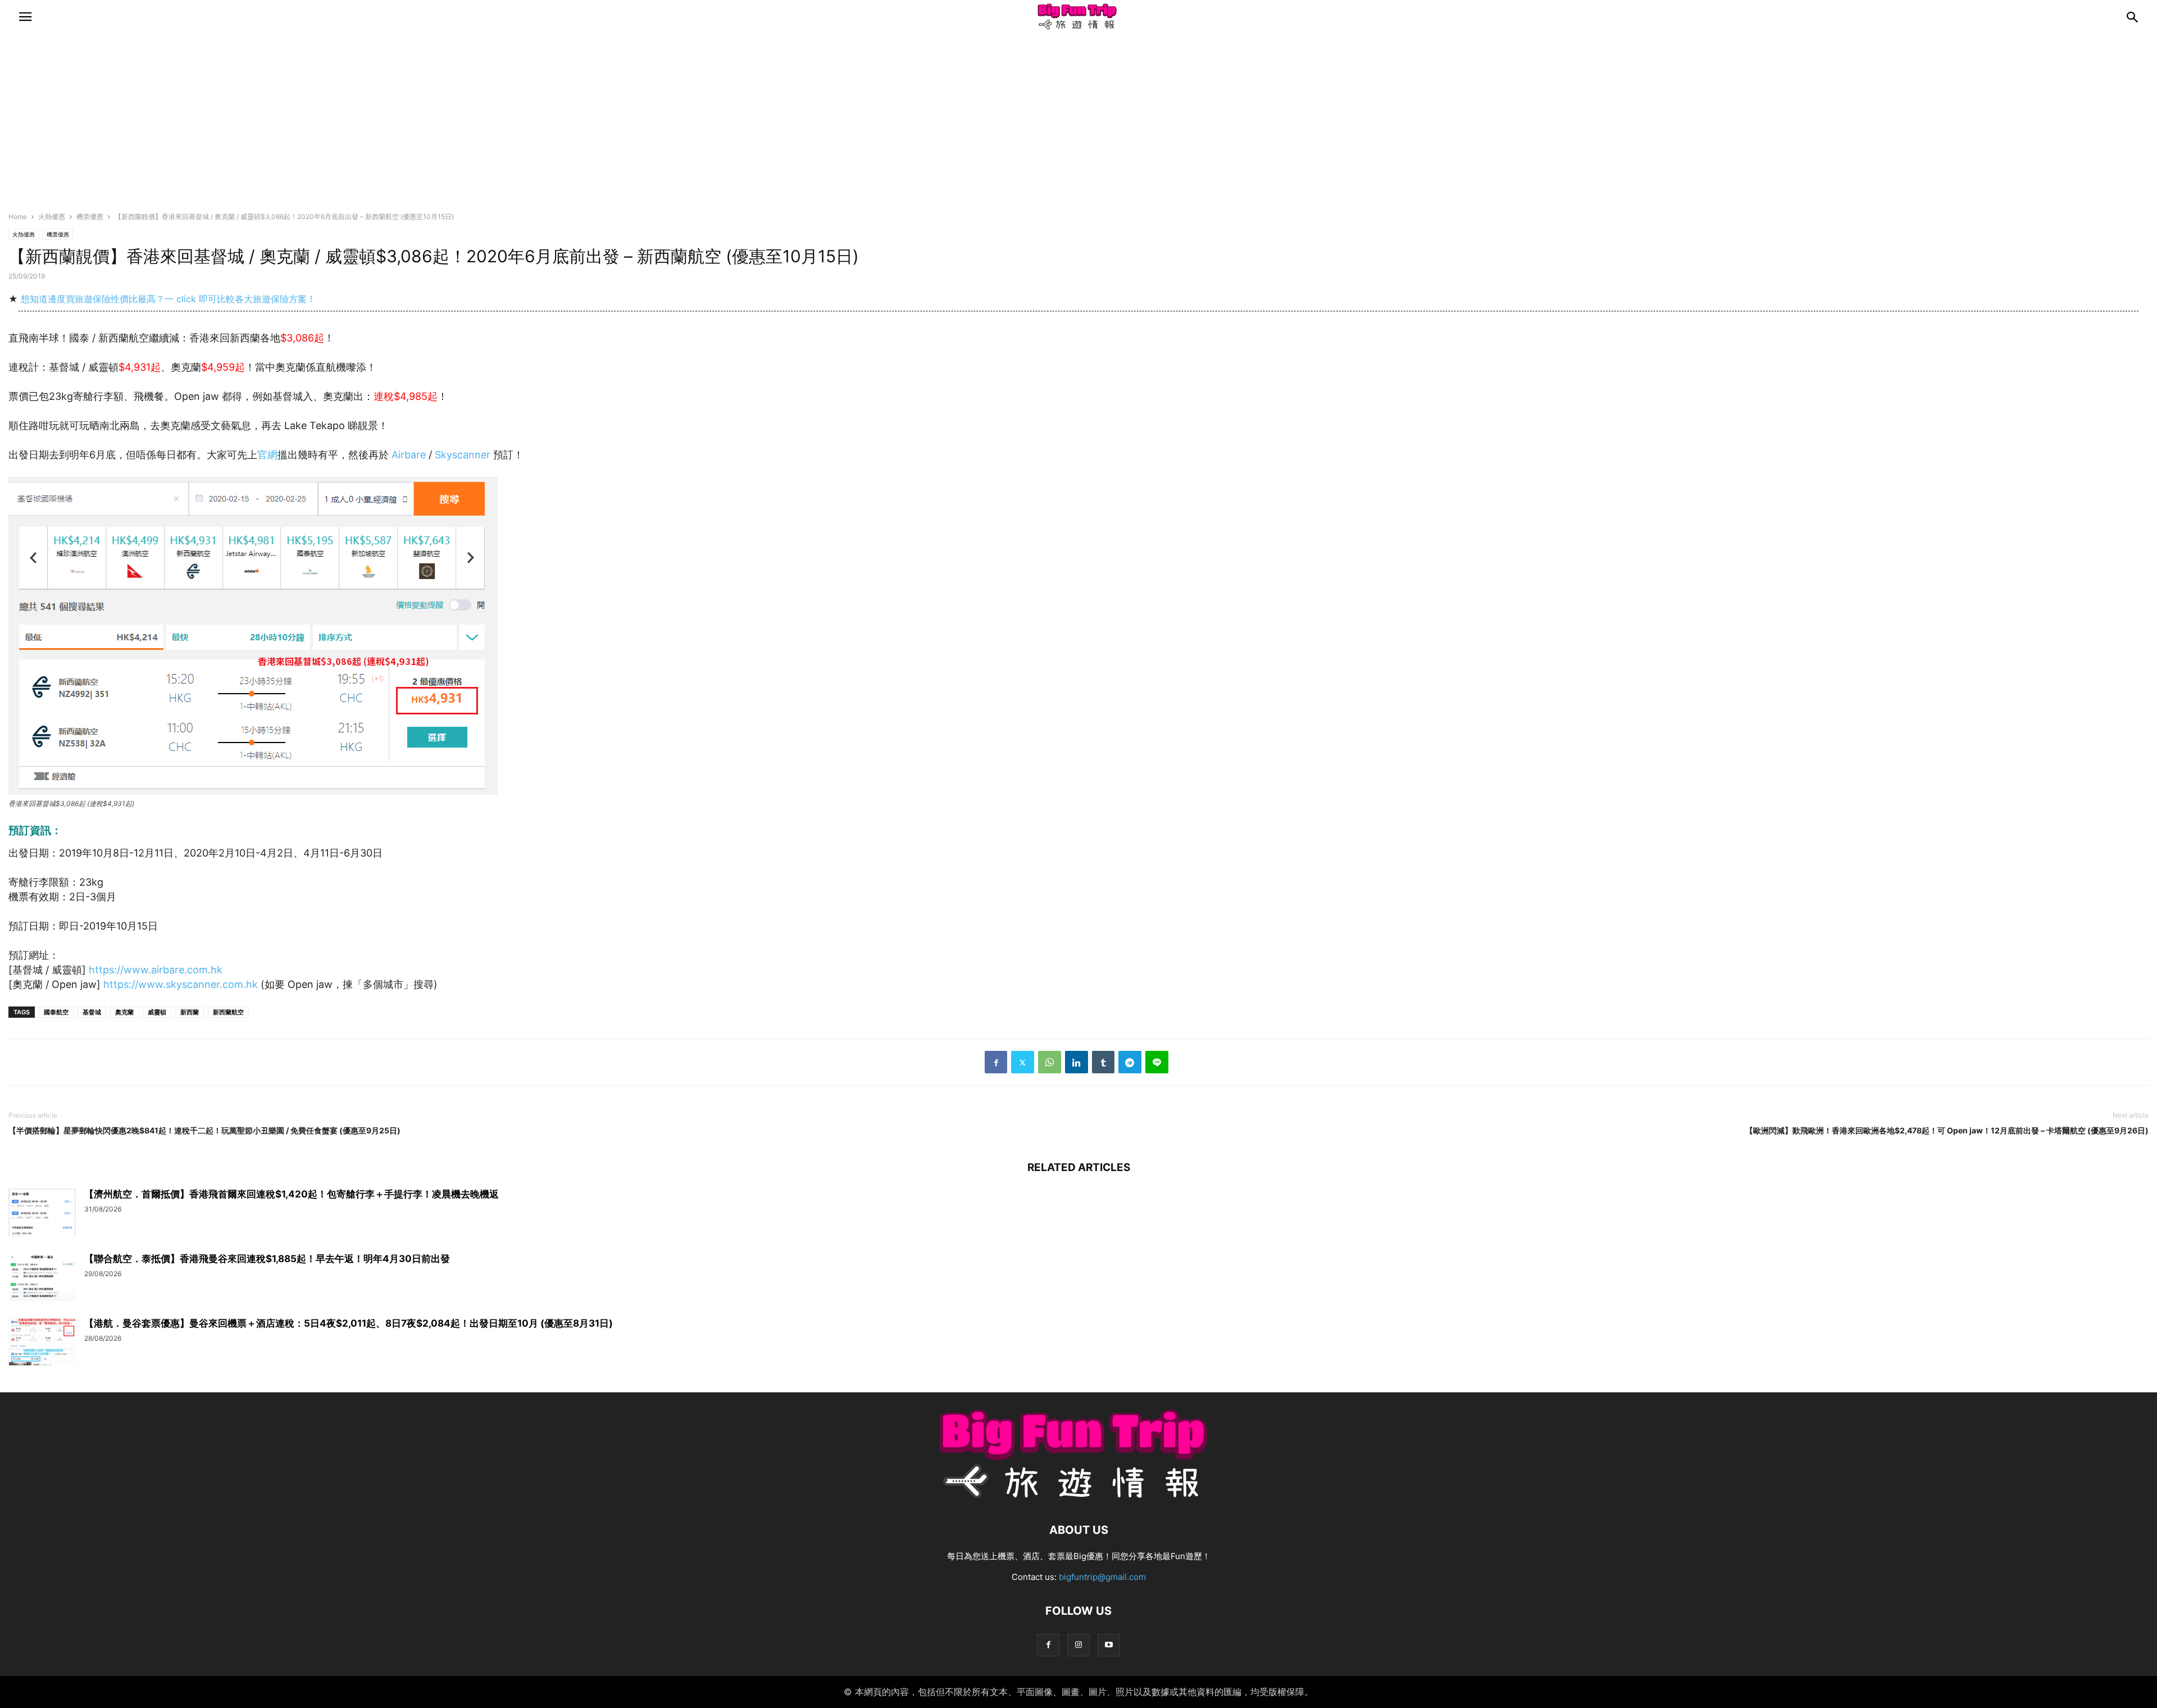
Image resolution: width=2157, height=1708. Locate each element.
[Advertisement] (1078, 126)
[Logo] (1078, 1496)
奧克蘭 (124, 1012)
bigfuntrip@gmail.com (1102, 1577)
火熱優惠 (52, 217)
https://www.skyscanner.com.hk (181, 984)
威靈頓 (157, 1012)
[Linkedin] (1077, 1062)
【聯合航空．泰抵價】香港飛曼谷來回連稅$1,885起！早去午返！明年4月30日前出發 (267, 1259)
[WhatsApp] (1050, 1062)
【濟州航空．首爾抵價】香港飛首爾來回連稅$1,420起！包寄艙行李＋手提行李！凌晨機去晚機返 (292, 1194)
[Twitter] (1023, 1062)
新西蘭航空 (228, 1012)
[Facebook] (996, 1062)
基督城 (92, 1012)
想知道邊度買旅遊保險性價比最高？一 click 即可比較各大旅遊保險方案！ (168, 299)
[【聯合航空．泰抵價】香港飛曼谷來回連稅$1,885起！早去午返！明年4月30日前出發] (42, 1278)
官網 (267, 455)
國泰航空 (56, 1012)
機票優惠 (90, 217)
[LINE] (1157, 1062)
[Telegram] (1130, 1062)
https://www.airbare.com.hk (156, 970)
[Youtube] (1109, 1645)
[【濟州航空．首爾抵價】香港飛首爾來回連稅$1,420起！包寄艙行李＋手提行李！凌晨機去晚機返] (42, 1214)
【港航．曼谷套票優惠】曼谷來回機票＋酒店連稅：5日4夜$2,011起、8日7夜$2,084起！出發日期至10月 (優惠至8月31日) (349, 1323)
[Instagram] (1078, 1645)
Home (18, 217)
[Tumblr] (1103, 1062)
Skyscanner (464, 455)
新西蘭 (190, 1012)
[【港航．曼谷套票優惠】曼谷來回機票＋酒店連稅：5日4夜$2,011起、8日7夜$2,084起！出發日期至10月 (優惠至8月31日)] (42, 1343)
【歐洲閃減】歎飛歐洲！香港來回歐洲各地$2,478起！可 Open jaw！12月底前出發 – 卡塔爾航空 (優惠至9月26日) (1947, 1130)
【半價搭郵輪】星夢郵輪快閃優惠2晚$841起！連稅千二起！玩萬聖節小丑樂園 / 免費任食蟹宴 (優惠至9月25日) (204, 1130)
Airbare (409, 455)
